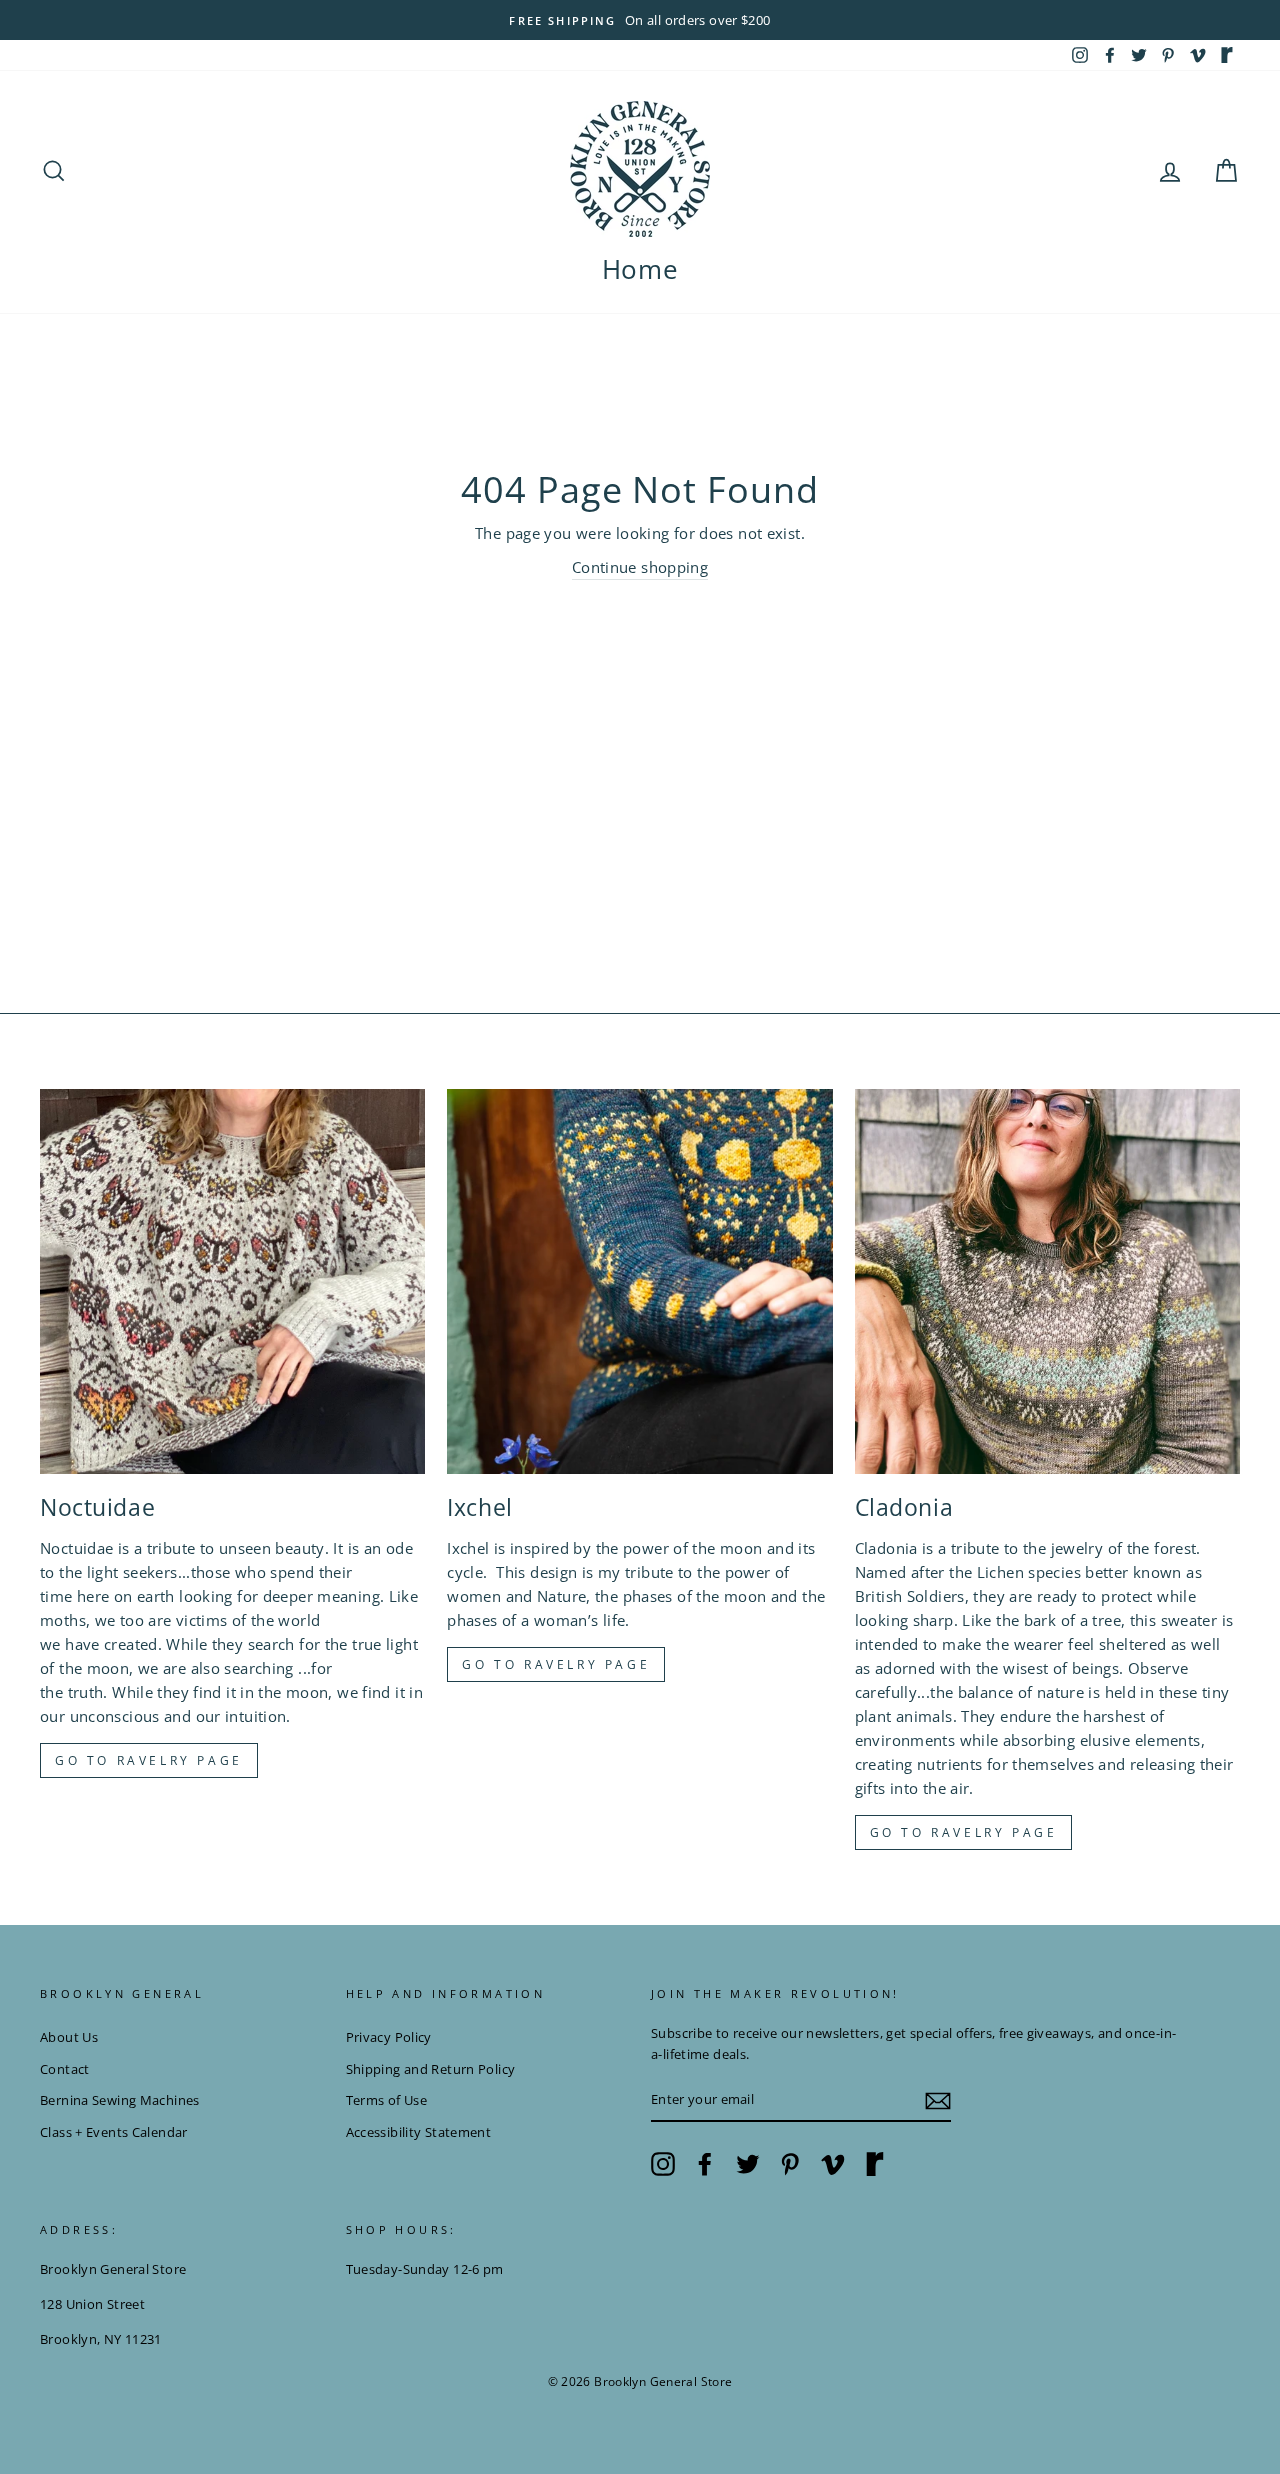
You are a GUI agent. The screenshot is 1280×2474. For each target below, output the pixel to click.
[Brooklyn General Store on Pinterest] (790, 2164)
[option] (640, 20)
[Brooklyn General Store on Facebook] (705, 2164)
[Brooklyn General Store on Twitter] (748, 2164)
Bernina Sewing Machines (120, 2100)
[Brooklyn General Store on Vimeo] (833, 2164)
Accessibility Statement (419, 2132)
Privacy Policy (389, 2037)
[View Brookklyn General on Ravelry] (1227, 55)
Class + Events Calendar (114, 2132)
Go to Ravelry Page (964, 1832)
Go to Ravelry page (149, 1760)
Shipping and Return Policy (431, 2069)
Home (640, 269)
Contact (65, 2069)
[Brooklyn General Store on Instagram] (663, 2164)
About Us (69, 2037)
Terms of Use (387, 2100)
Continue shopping (640, 567)
